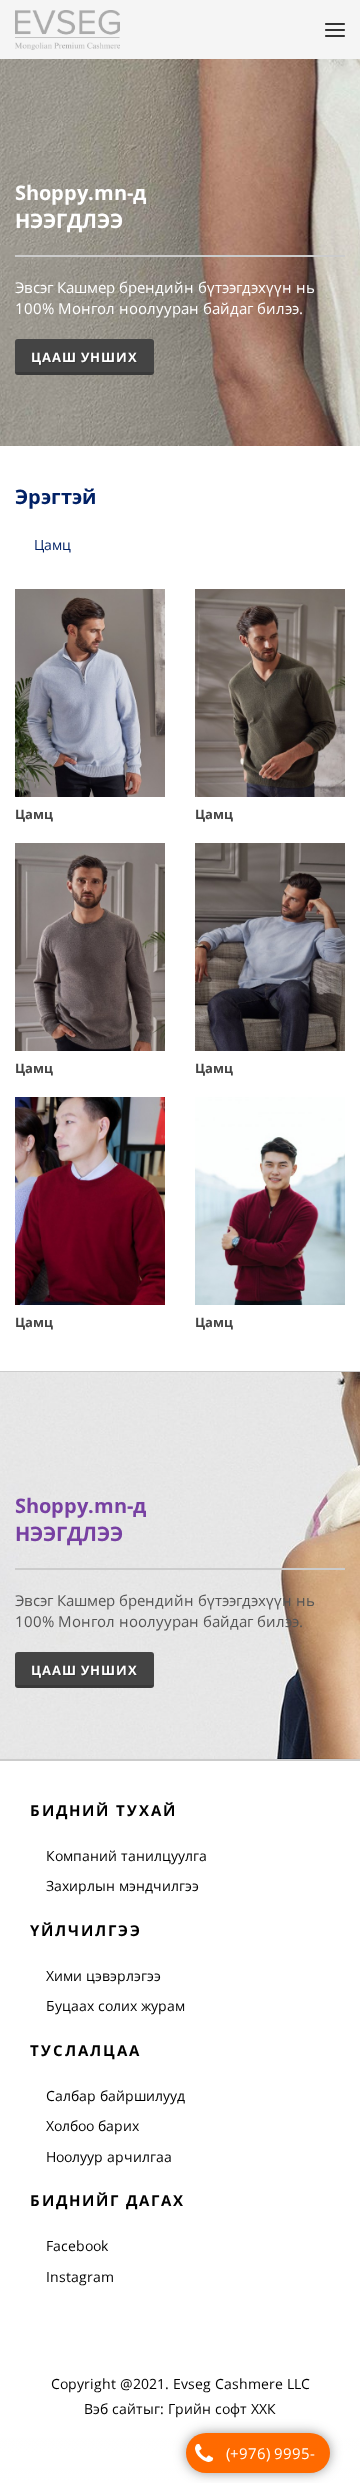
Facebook (77, 2246)
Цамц (52, 545)
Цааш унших (84, 1671)
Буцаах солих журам (115, 2006)
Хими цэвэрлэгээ (103, 1976)
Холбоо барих (92, 2126)
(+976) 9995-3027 (270, 2458)
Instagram (80, 2277)
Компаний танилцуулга (126, 1856)
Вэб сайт (113, 2410)
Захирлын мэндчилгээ (122, 1886)
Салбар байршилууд (115, 2096)
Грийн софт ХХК (222, 2410)
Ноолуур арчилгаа (109, 2157)
